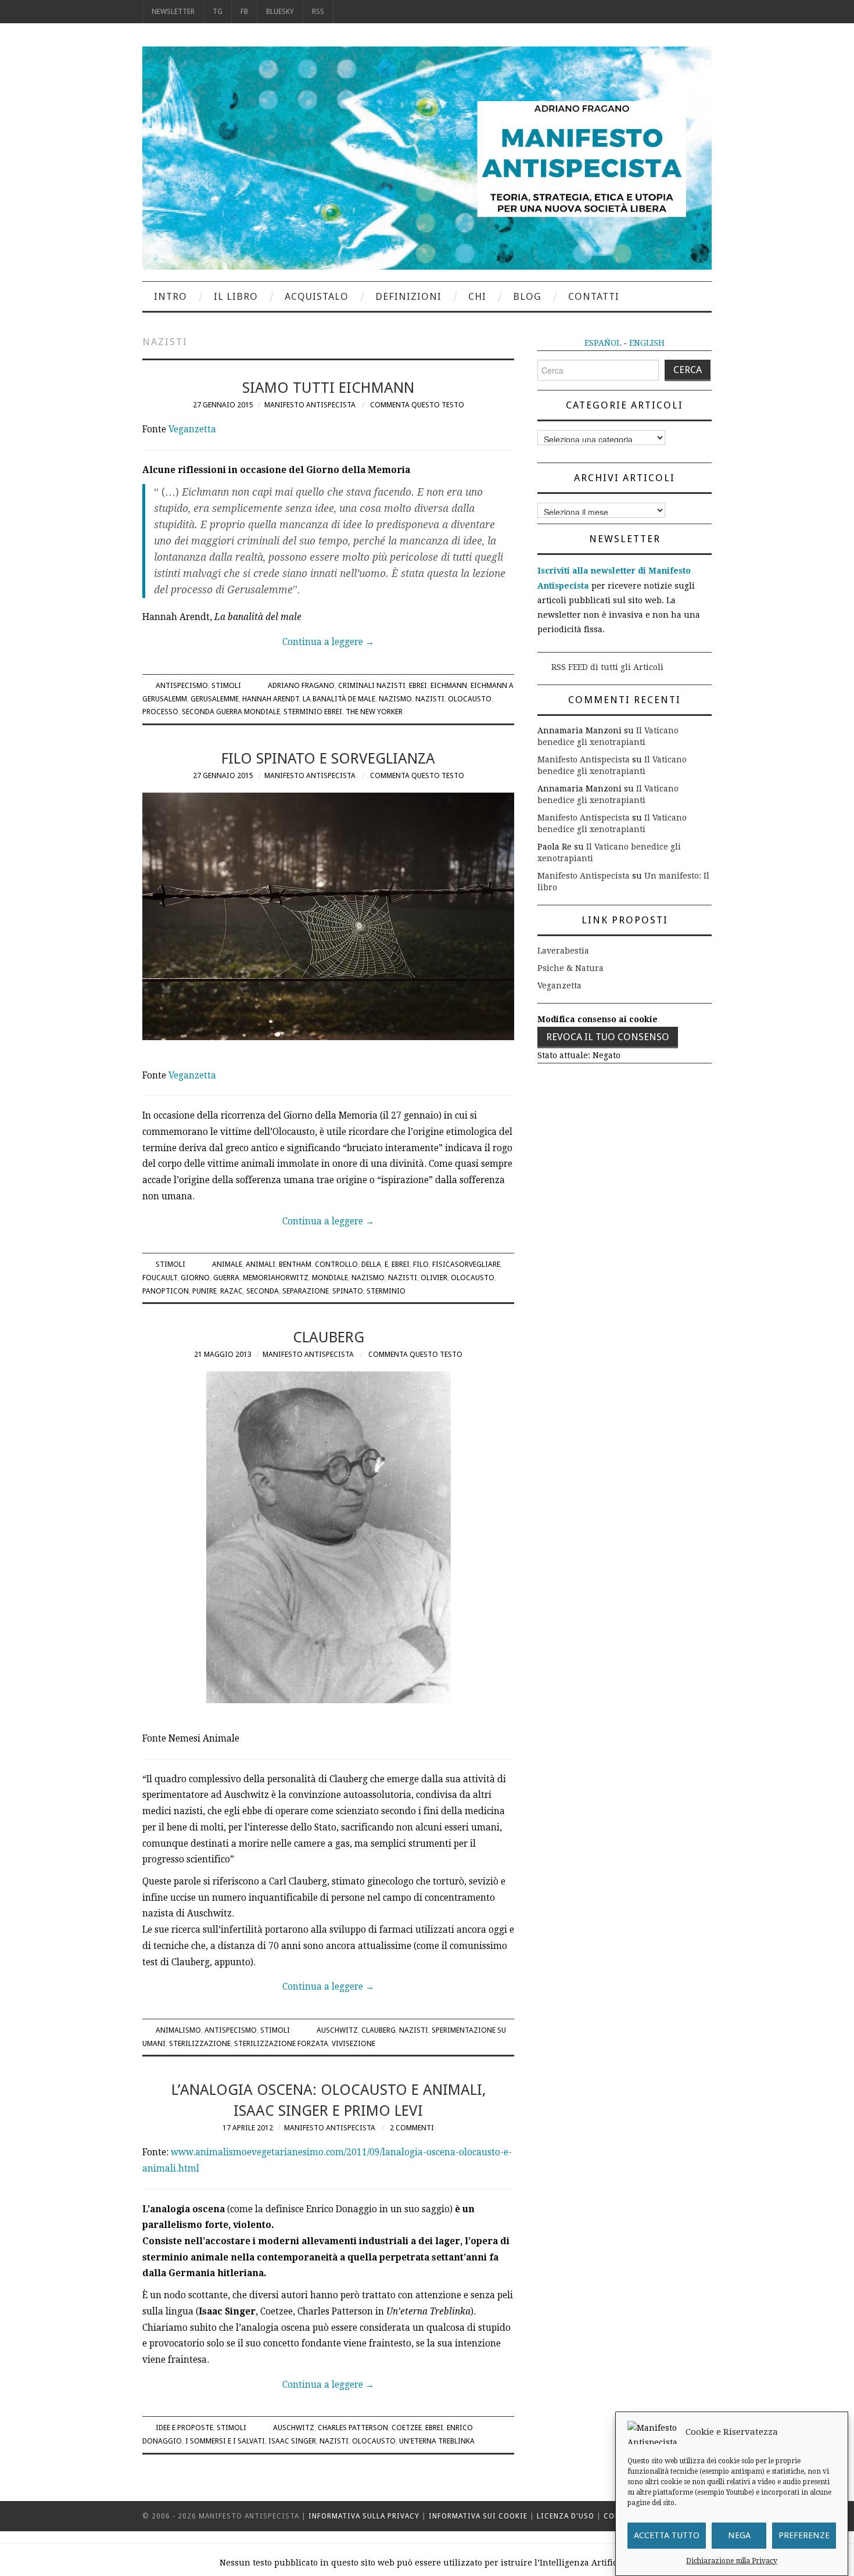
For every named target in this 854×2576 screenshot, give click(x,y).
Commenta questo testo (417, 405)
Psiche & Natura (570, 968)
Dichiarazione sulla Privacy (732, 2561)
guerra (226, 1278)
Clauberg (329, 1337)
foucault (160, 1278)
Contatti (594, 296)
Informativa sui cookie (478, 2516)
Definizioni (408, 296)
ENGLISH (647, 343)
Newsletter (173, 11)
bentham (295, 1264)
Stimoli (226, 685)
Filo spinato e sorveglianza (328, 758)
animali (261, 1264)
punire (204, 1291)
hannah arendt (271, 699)
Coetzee (407, 2428)
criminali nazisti (372, 685)
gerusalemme (215, 699)
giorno (195, 1278)
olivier (434, 1278)
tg (218, 11)
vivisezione (354, 2043)
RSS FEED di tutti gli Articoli (607, 667)
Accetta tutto (667, 2536)
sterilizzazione (200, 2043)
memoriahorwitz (276, 1278)
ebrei (418, 685)
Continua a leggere (328, 642)
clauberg (378, 2030)
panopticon (166, 1291)
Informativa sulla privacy (364, 2516)
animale (227, 1264)
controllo (336, 1264)
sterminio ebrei (313, 712)
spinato (348, 1291)
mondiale (330, 1278)
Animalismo (178, 2030)
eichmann (449, 685)
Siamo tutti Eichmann (328, 388)
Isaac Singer (292, 2441)
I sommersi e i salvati (225, 2441)
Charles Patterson (353, 2428)
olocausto (470, 699)
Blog (527, 296)
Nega (739, 2536)
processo (160, 712)
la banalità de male (339, 699)
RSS (318, 11)
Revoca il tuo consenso (608, 1037)
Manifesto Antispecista (310, 405)
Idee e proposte (184, 2428)
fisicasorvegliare (466, 1264)
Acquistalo (317, 296)
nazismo (395, 699)
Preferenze (804, 2536)
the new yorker (374, 712)
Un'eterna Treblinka (437, 2441)
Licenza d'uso (566, 2516)
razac (232, 1291)
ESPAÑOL (603, 343)
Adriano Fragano (301, 685)
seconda (263, 1291)
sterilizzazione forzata (281, 2043)
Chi (477, 296)
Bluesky (280, 11)
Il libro (236, 296)
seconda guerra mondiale (231, 712)
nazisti (430, 699)
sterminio (386, 1291)
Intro (171, 296)
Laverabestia (563, 951)
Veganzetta (192, 429)
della (371, 1264)
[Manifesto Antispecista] (427, 157)
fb (244, 11)
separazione (306, 1291)
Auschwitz (337, 2030)
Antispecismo (182, 685)
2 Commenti (412, 2128)
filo (421, 1264)
